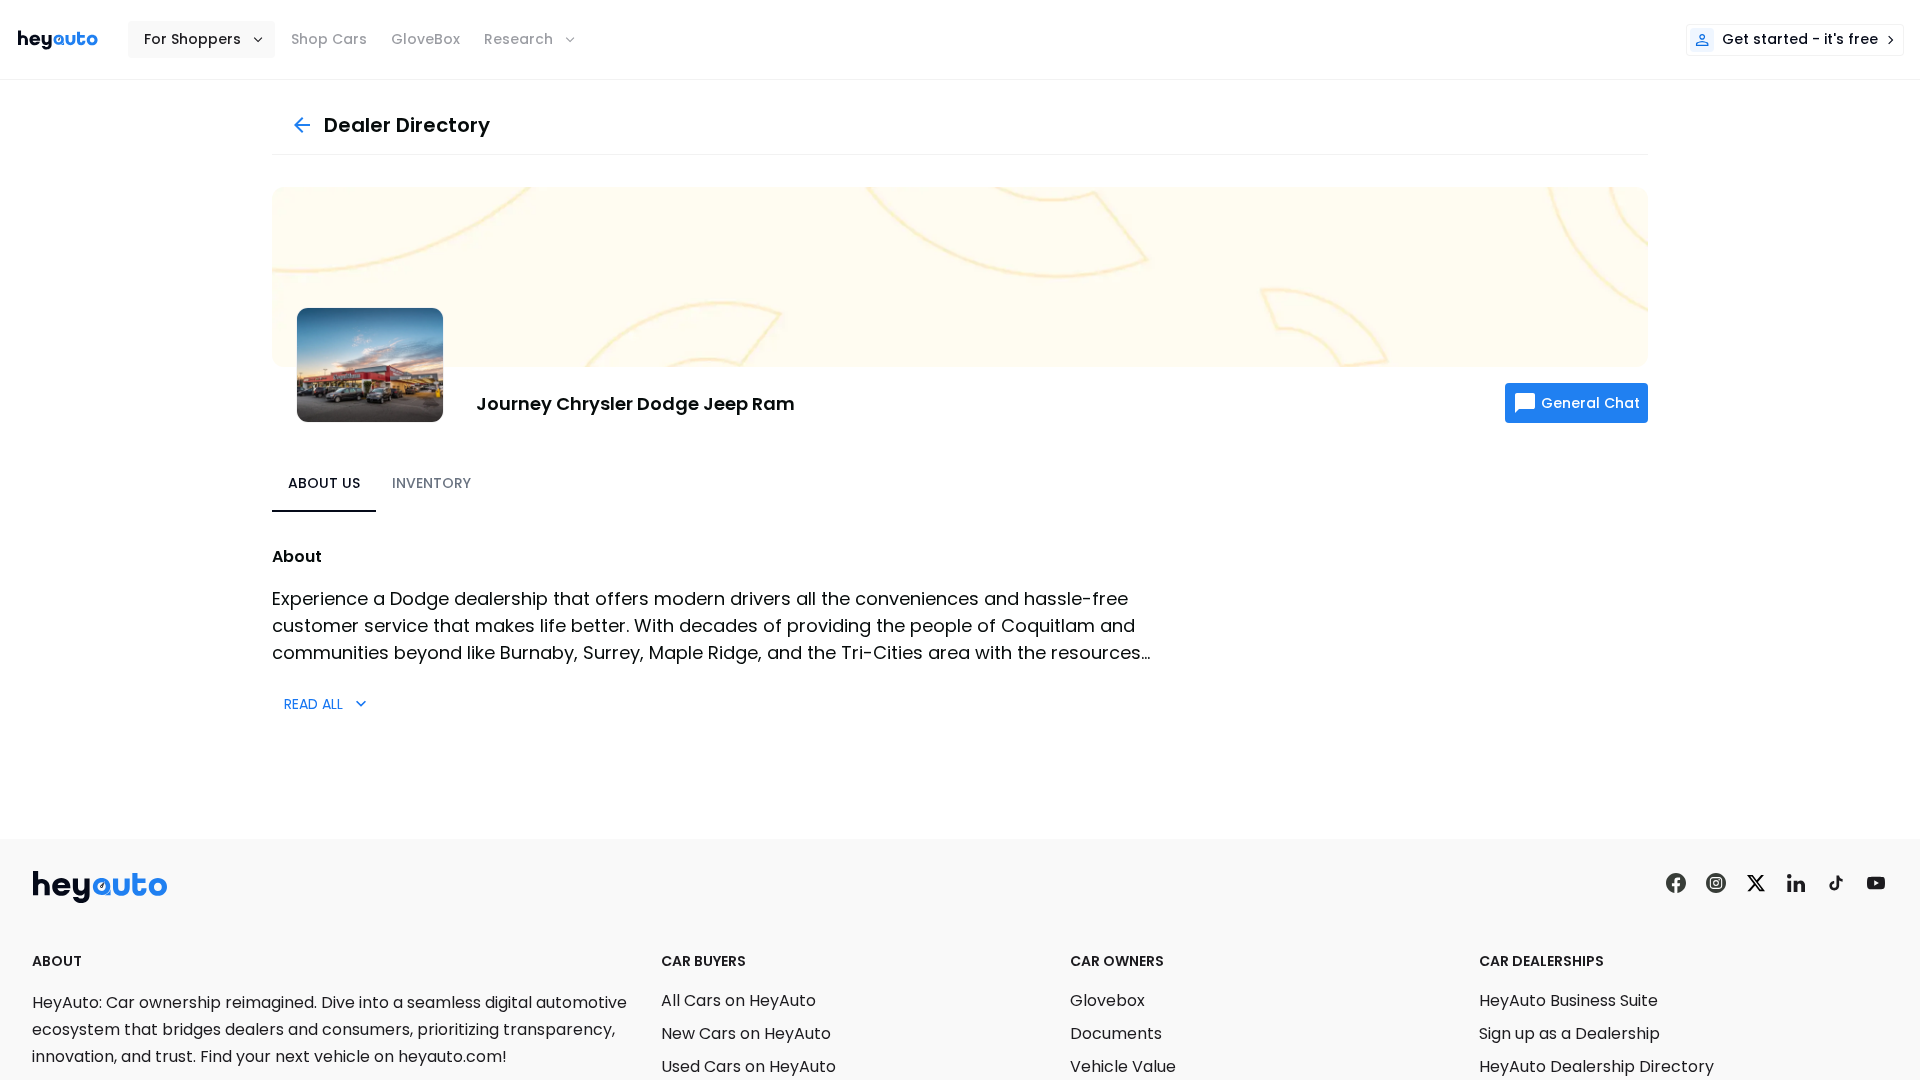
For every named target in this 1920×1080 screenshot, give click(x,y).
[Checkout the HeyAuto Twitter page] (1756, 883)
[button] (201, 39)
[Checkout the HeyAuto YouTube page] (1876, 883)
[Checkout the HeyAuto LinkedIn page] (1796, 883)
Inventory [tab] (431, 483)
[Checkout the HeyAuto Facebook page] (1676, 883)
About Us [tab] (324, 483)
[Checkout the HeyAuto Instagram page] (1716, 883)
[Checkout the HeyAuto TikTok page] (1836, 883)
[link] (58, 40)
